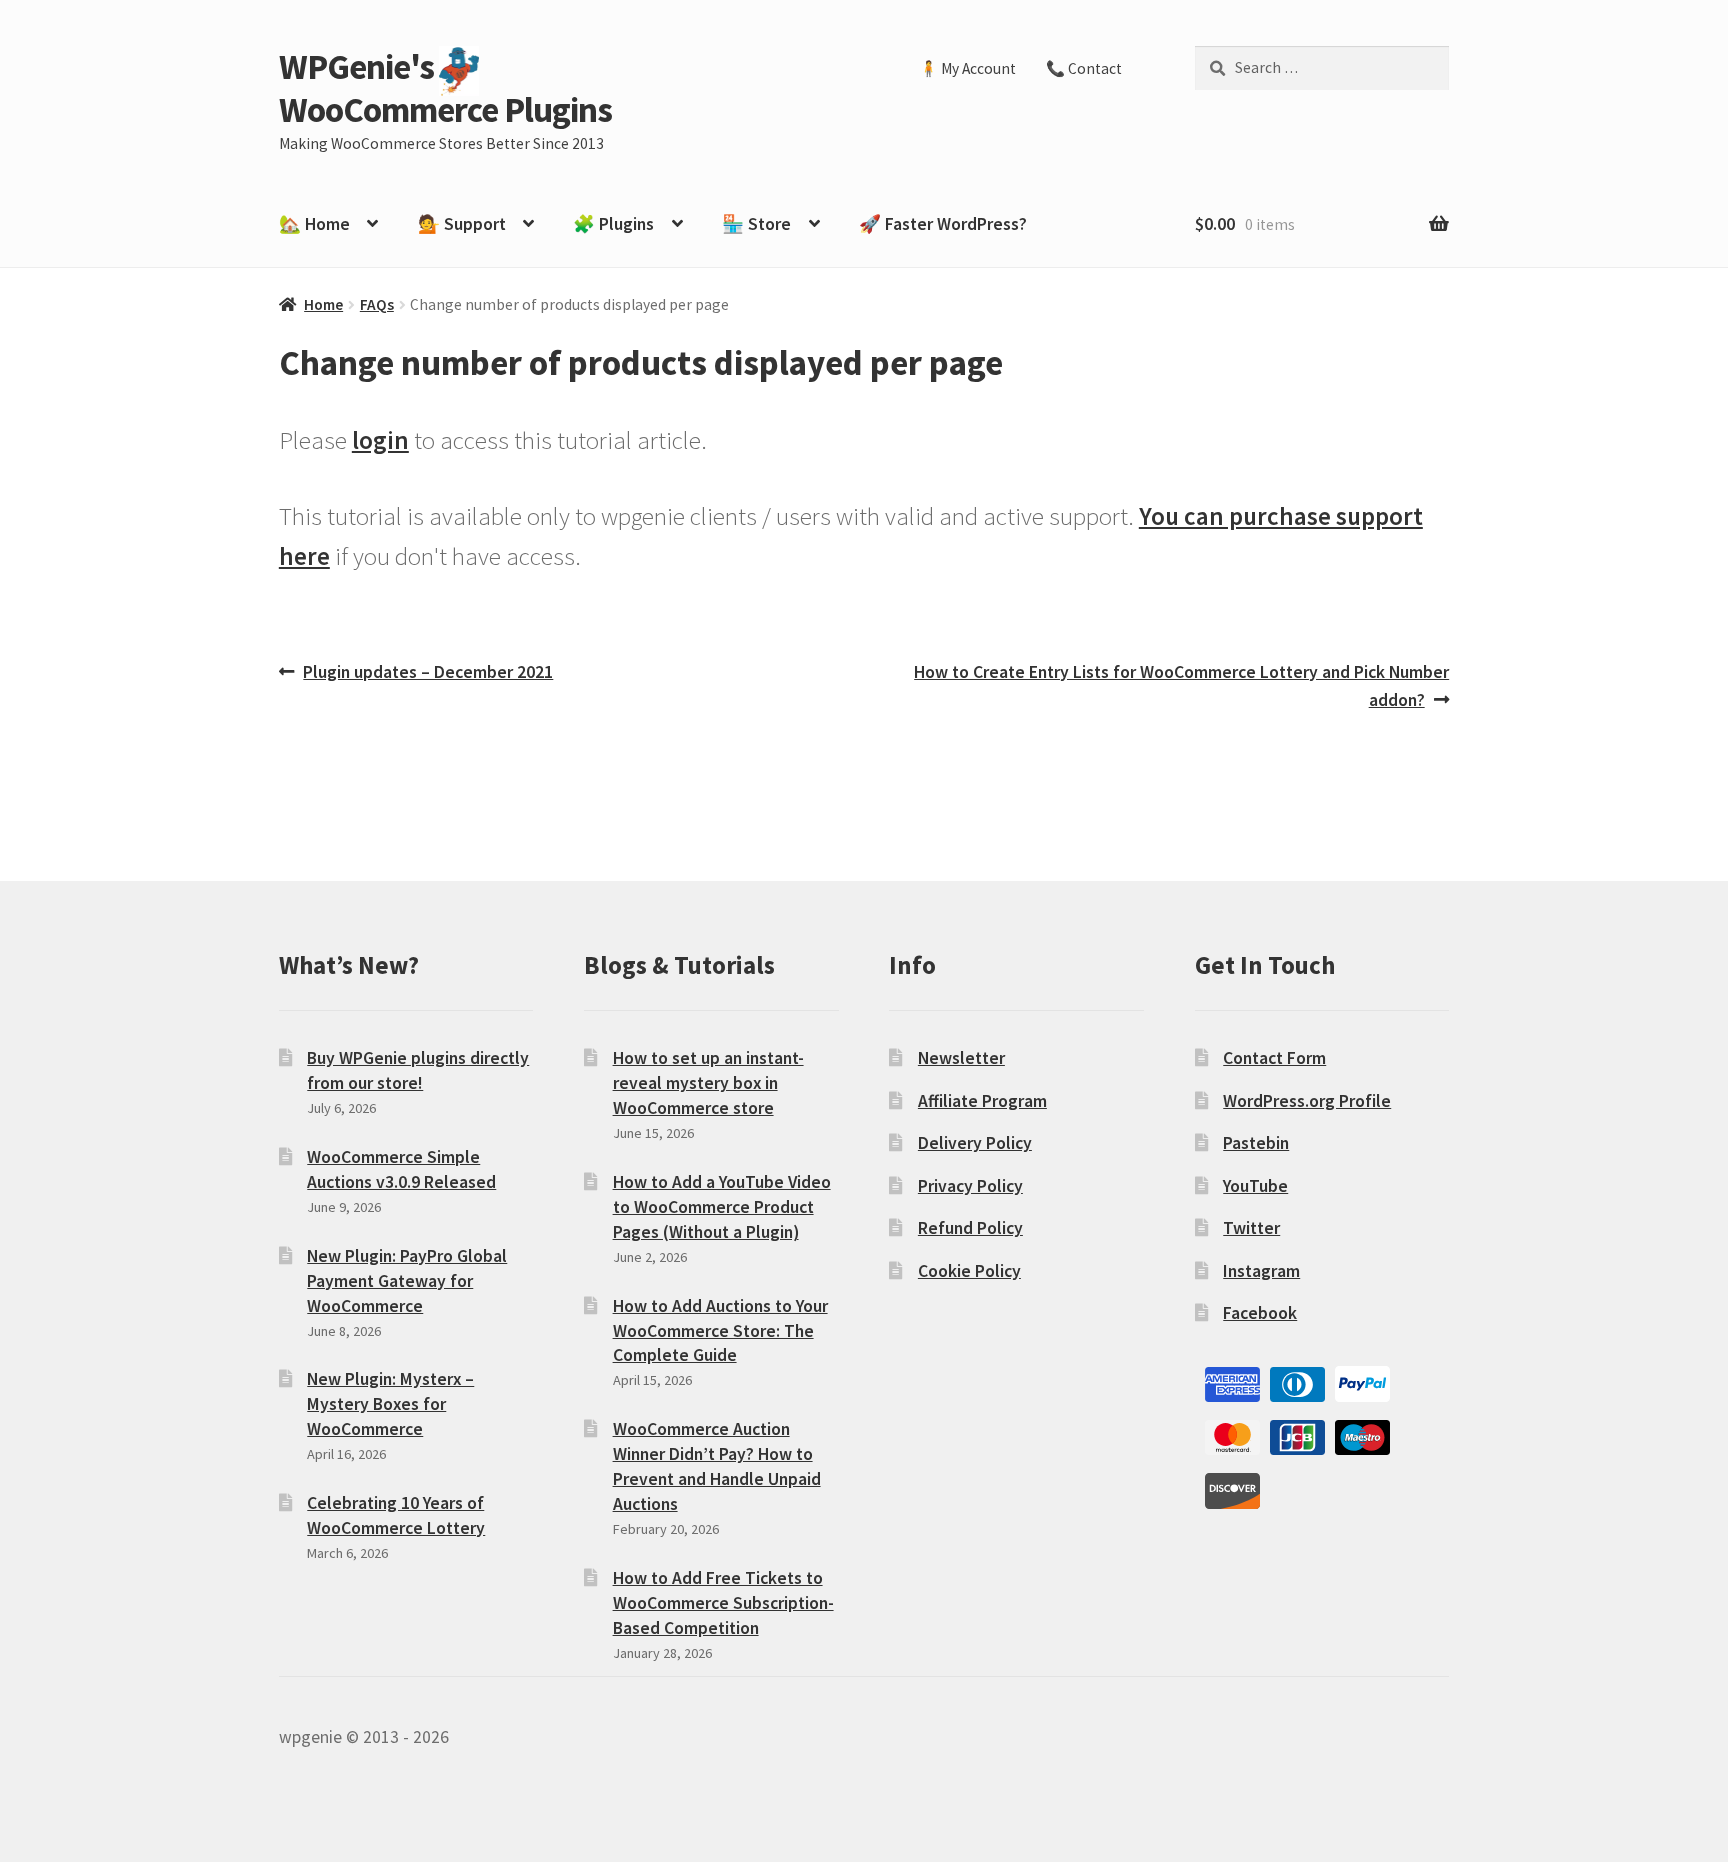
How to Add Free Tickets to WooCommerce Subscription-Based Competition (723, 1603)
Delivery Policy (975, 1143)
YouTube (1255, 1186)
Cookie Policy (969, 1271)
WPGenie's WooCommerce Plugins (445, 88)
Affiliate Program (982, 1101)
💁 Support (462, 224)
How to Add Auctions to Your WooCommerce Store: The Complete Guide (720, 1331)
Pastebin (1256, 1143)
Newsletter (961, 1058)
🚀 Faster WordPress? (943, 224)
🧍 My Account (967, 68)
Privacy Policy (970, 1186)
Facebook (1260, 1313)
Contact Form (1274, 1058)
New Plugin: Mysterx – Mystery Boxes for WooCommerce (390, 1404)
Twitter (1251, 1228)
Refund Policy (970, 1228)
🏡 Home (314, 224)
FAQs (377, 304)
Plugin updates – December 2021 (427, 673)
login (380, 440)
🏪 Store (756, 224)
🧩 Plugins (613, 224)
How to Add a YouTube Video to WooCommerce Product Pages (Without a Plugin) (722, 1207)
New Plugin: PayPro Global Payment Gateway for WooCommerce (407, 1281)
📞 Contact (1084, 68)
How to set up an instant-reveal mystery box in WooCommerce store (708, 1083)
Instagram (1261, 1271)
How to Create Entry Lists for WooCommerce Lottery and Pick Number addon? (1181, 685)
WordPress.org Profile (1307, 1101)
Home (323, 304)
